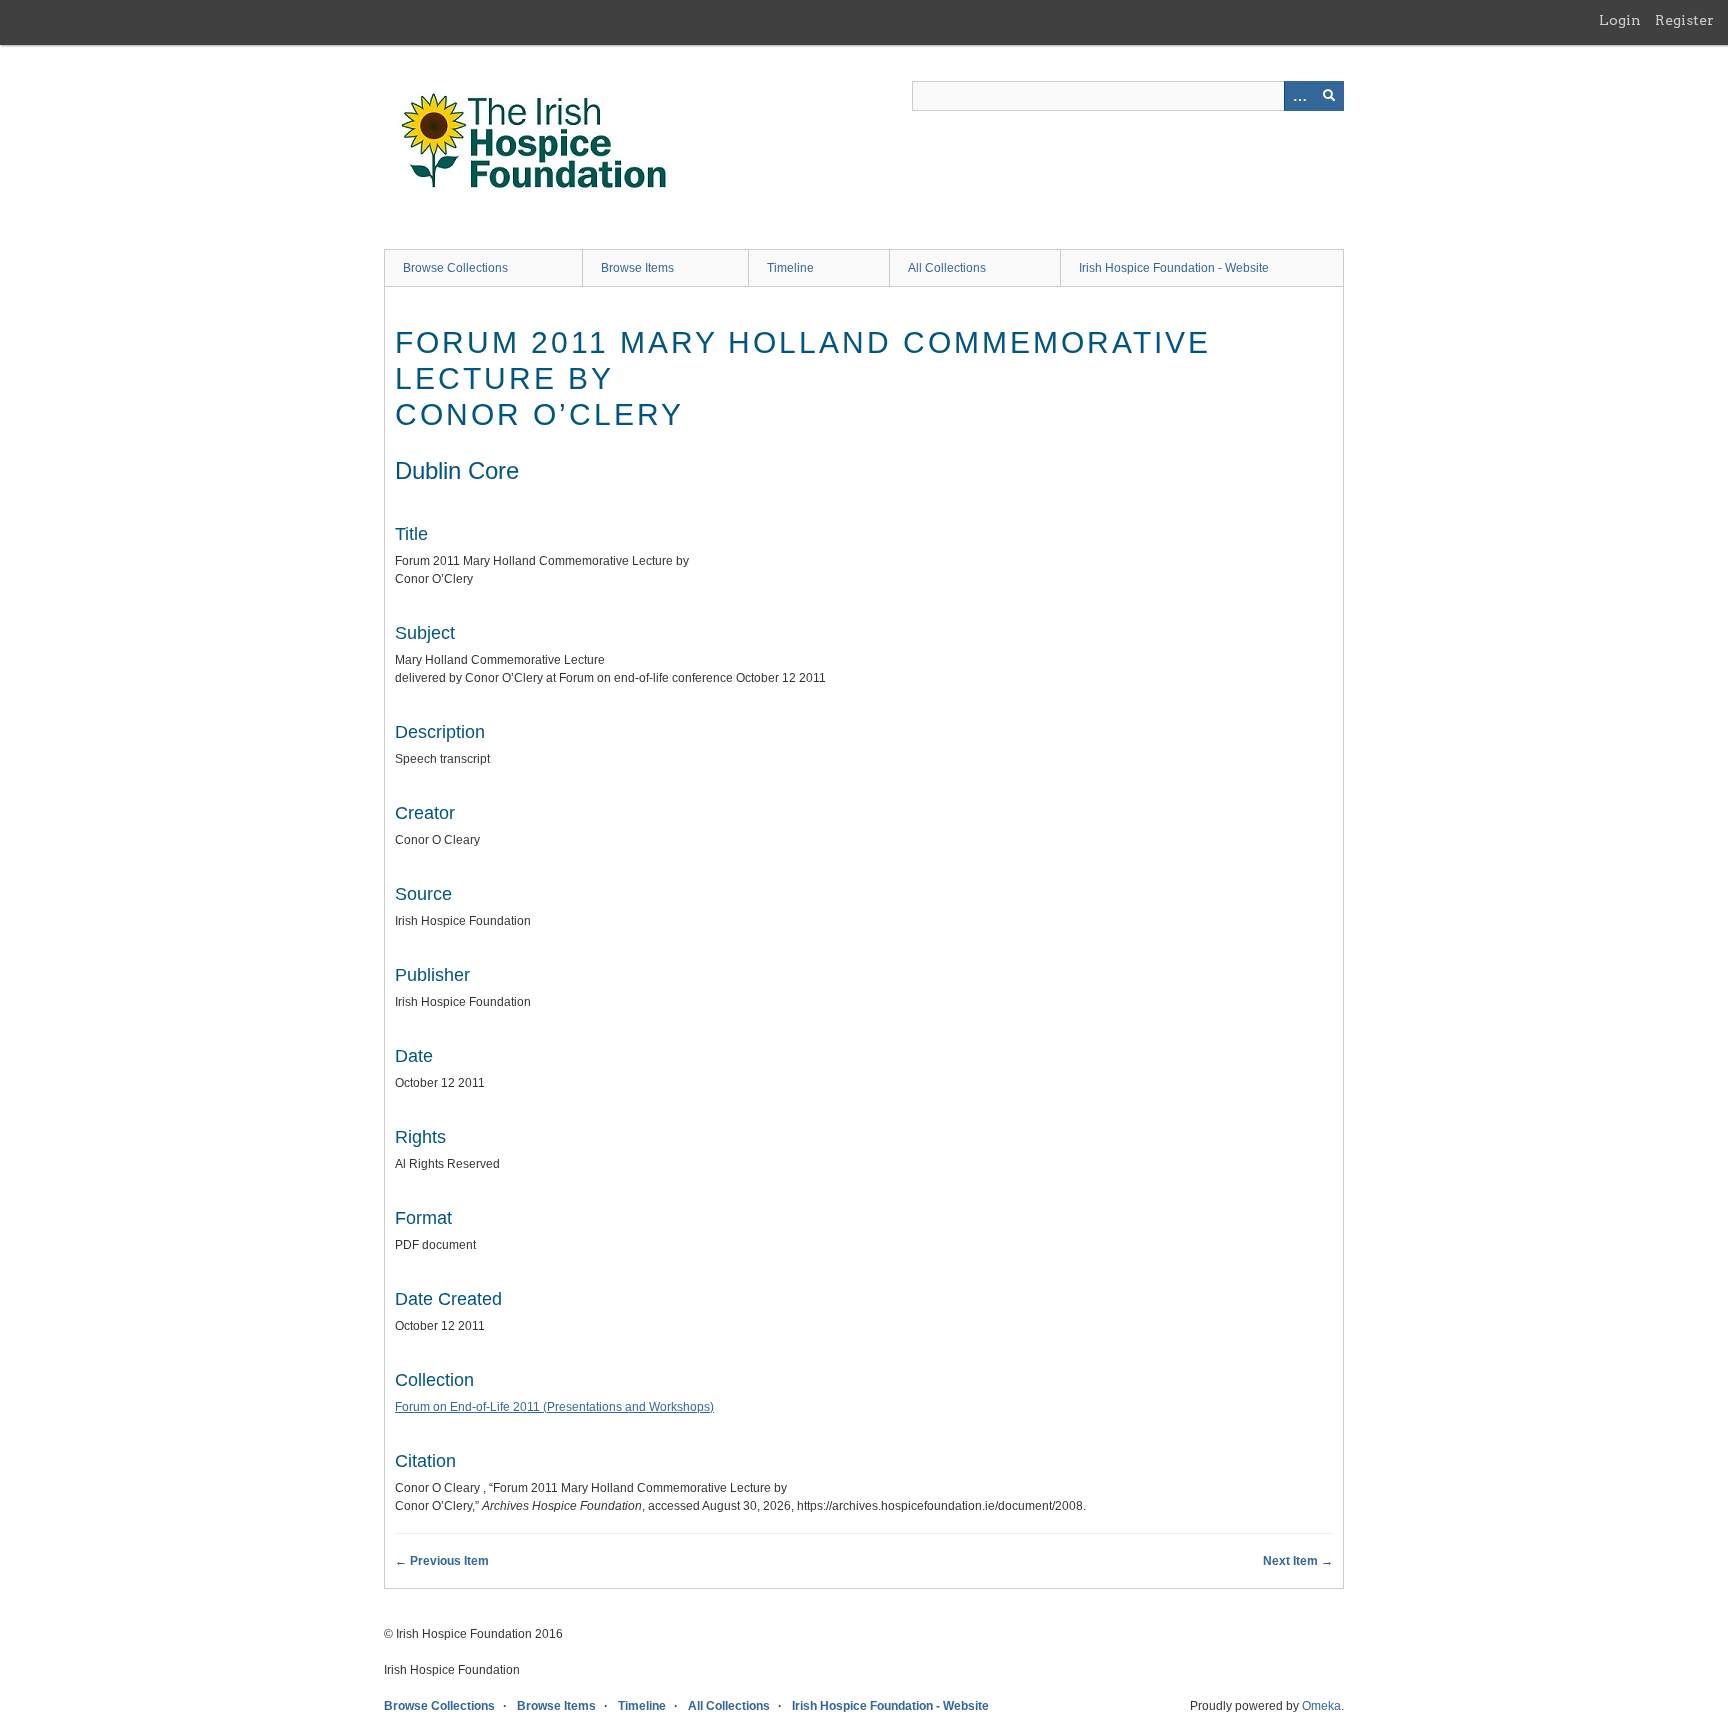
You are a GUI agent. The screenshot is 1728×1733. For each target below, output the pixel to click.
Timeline (790, 268)
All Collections (947, 268)
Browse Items (637, 268)
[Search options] (1299, 96)
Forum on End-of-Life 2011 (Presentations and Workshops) (554, 1407)
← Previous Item (442, 1561)
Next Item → (1298, 1561)
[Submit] (1329, 96)
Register (1684, 20)
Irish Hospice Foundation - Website (1174, 268)
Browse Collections (455, 268)
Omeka (1321, 1706)
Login (1620, 20)
